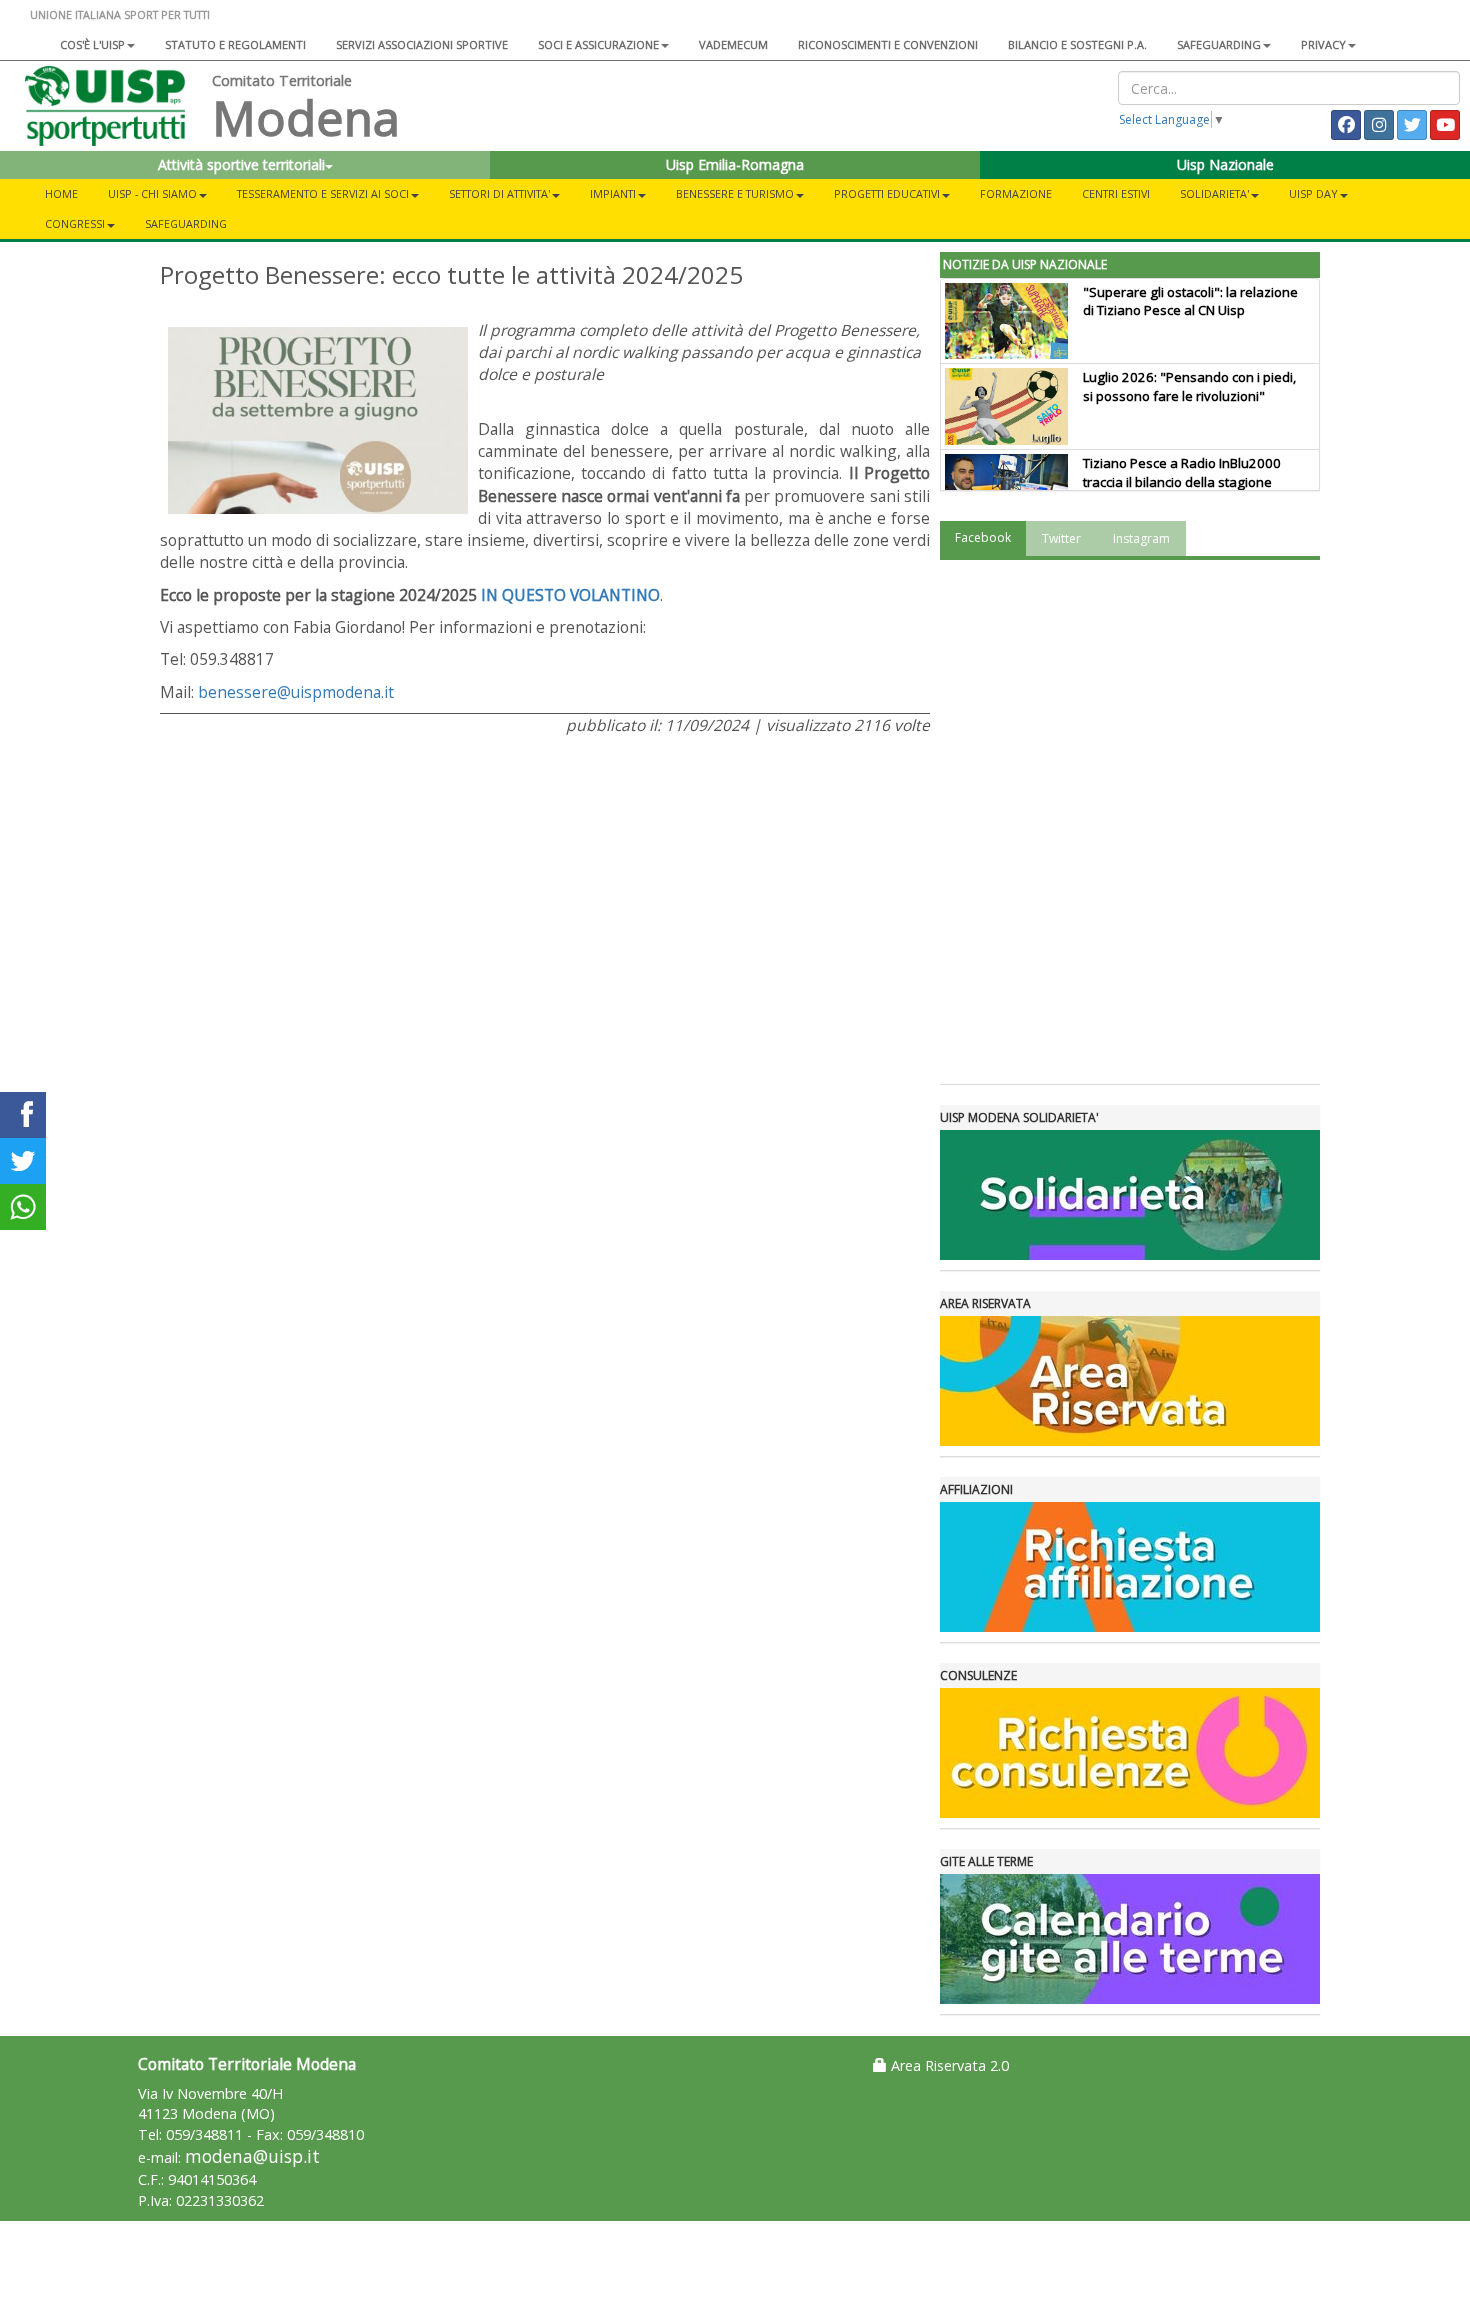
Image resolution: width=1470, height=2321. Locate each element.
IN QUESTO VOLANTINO (570, 595)
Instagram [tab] (1141, 538)
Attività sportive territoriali (241, 164)
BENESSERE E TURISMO (735, 193)
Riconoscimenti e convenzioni (888, 44)
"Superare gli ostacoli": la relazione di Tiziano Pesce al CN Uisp (1190, 301)
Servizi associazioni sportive (422, 44)
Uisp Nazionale (1225, 164)
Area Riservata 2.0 (948, 2065)
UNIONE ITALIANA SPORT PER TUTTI (120, 14)
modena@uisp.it (252, 2156)
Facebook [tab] (983, 537)
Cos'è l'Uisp (92, 44)
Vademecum (733, 44)
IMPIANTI (613, 193)
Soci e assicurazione (598, 44)
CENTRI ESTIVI (1116, 193)
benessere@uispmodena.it (296, 692)
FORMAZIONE (1016, 193)
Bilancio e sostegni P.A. (1077, 44)
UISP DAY (1313, 193)
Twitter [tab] (1061, 538)
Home (61, 193)
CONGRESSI (75, 223)
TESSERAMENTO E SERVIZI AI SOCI (323, 193)
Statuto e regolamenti (235, 44)
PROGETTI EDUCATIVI (887, 193)
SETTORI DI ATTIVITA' (499, 193)
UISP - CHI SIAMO (152, 193)
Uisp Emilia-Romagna (735, 164)
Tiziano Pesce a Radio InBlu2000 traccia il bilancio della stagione (1182, 472)
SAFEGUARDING (1219, 44)
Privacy (1323, 44)
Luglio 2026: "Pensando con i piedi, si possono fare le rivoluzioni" (1189, 386)
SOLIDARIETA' (1214, 193)
